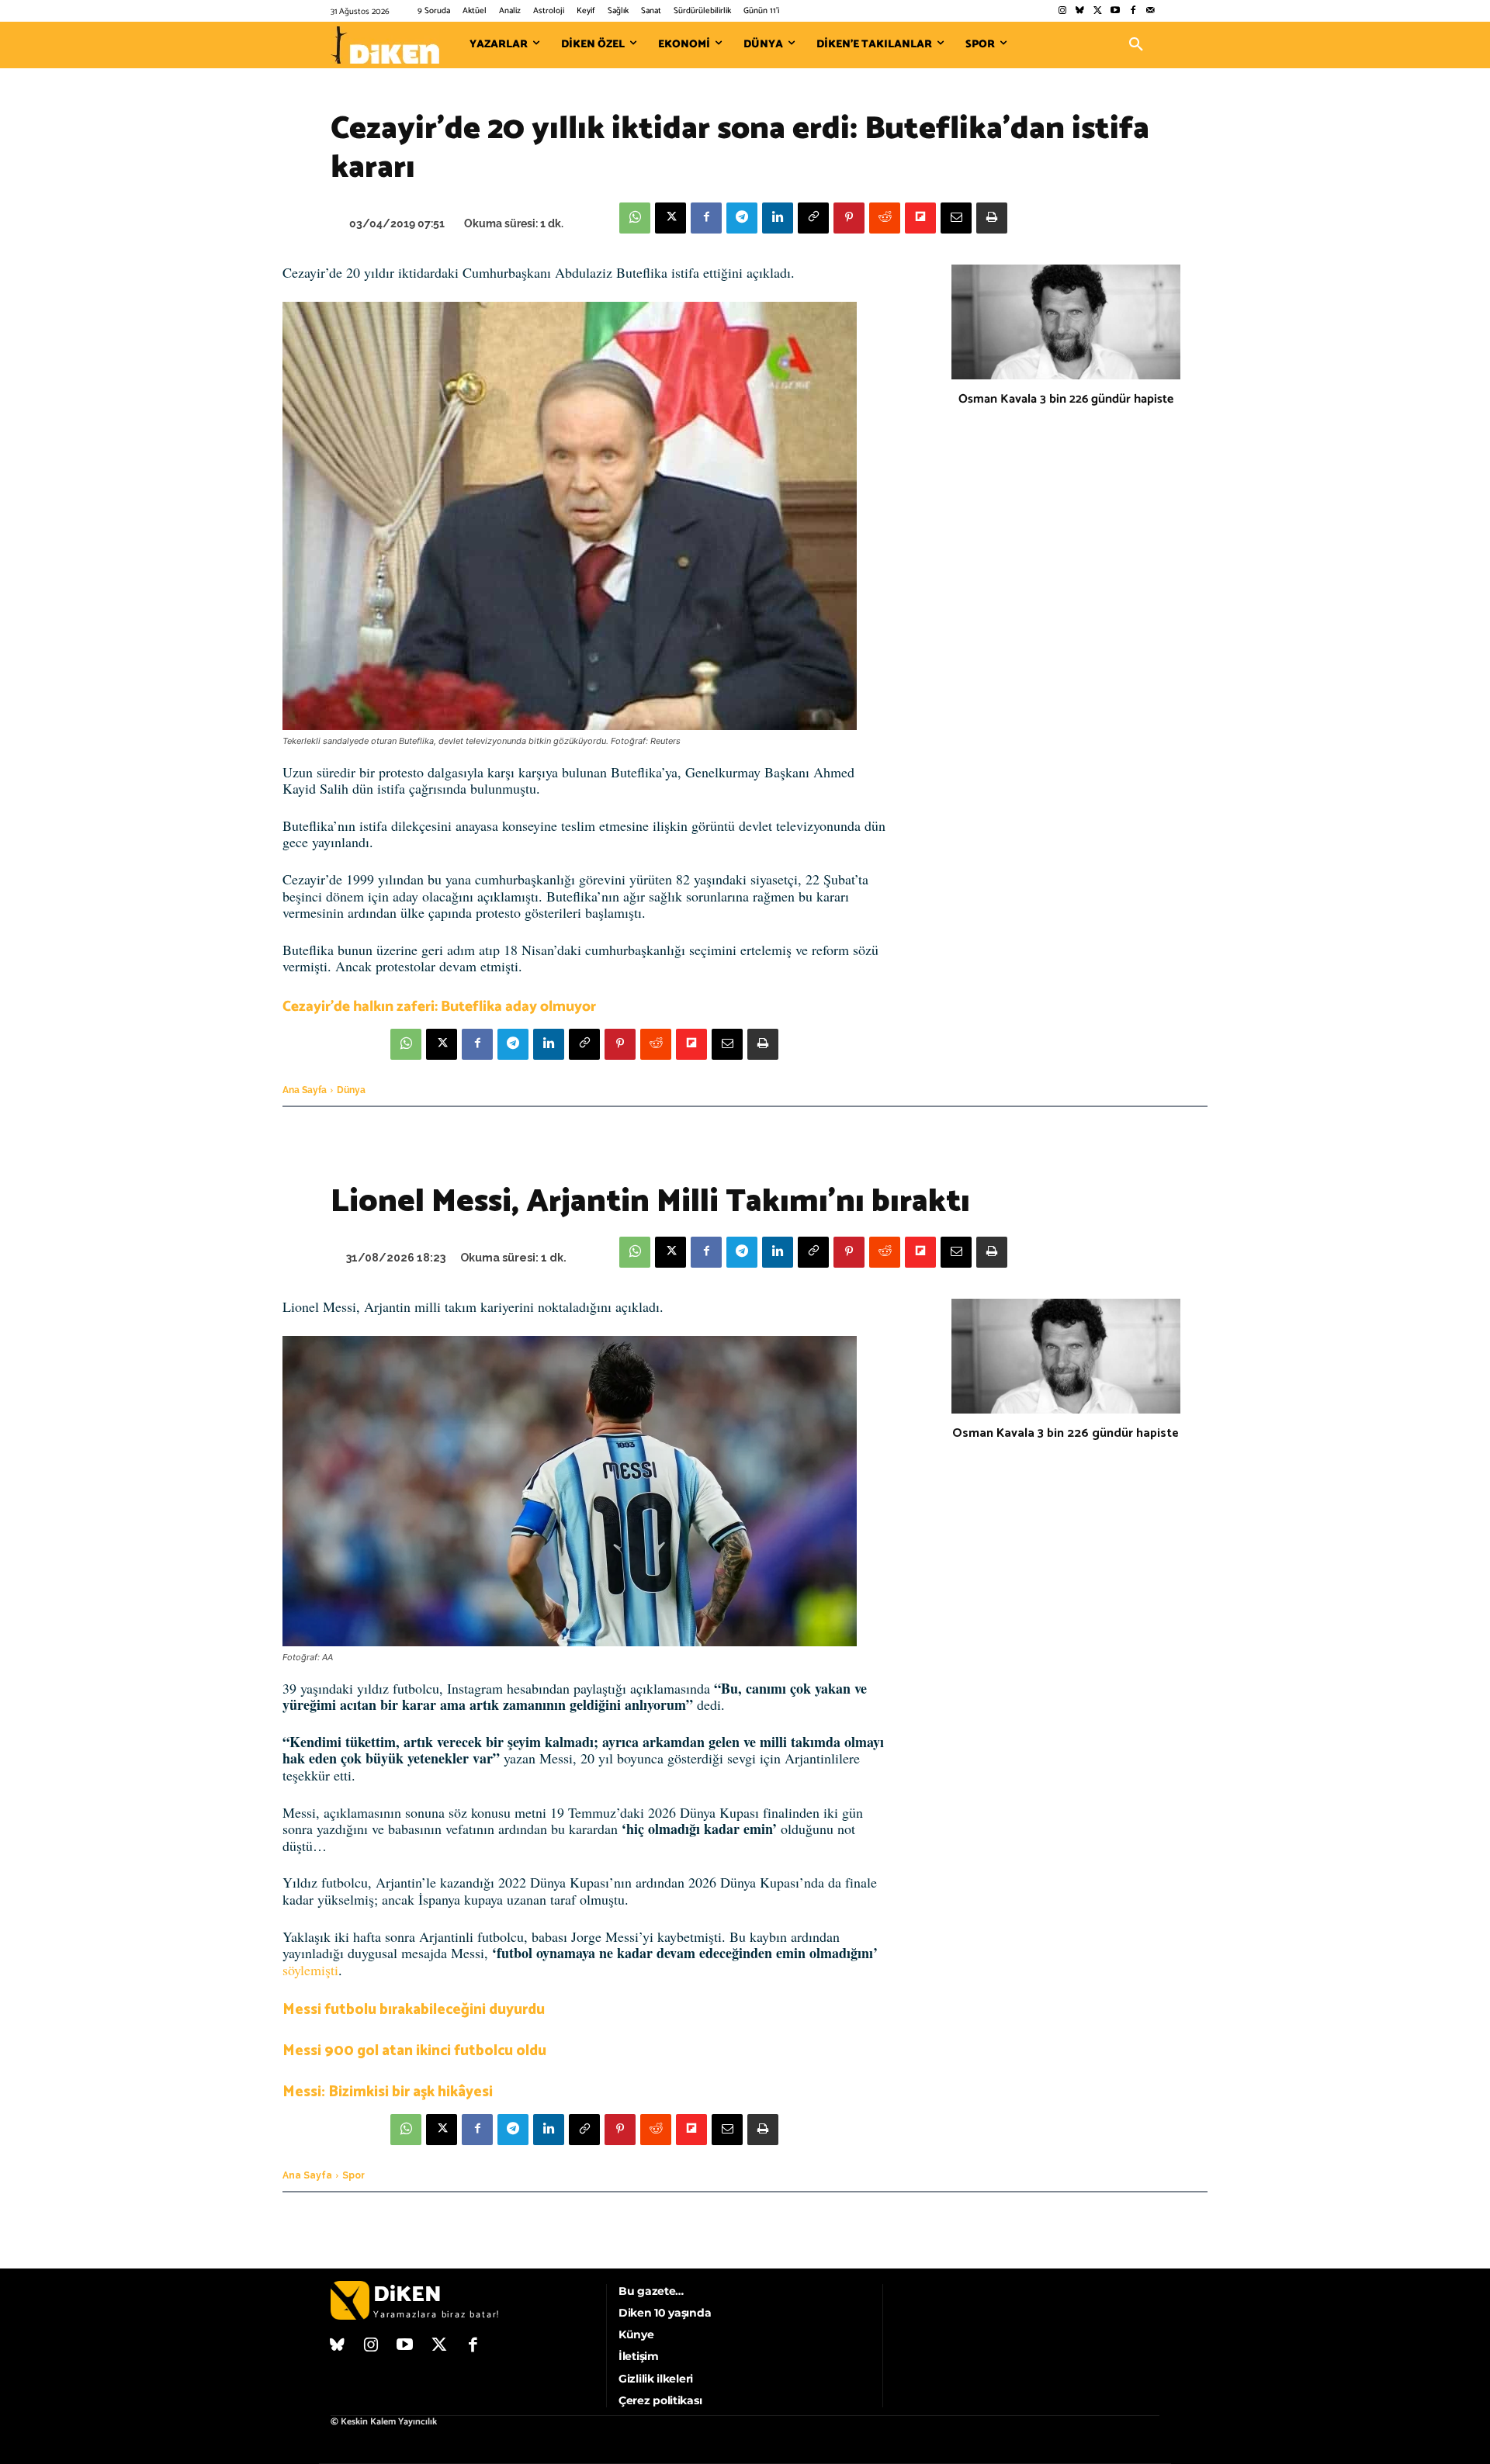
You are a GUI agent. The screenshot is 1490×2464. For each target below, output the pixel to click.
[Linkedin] (778, 218)
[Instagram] (1062, 11)
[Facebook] (1133, 11)
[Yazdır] (992, 218)
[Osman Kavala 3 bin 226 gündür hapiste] (1066, 322)
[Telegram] (742, 218)
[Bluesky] (1080, 11)
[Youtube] (1116, 11)
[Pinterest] (849, 218)
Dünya (351, 1090)
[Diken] (385, 45)
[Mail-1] (1150, 11)
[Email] (956, 218)
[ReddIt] (885, 218)
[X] (670, 218)
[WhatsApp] (635, 218)
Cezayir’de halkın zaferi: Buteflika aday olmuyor (439, 1007)
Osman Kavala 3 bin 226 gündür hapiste (1066, 399)
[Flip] (920, 218)
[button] (1136, 45)
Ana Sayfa (305, 1090)
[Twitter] (1098, 11)
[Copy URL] (813, 218)
